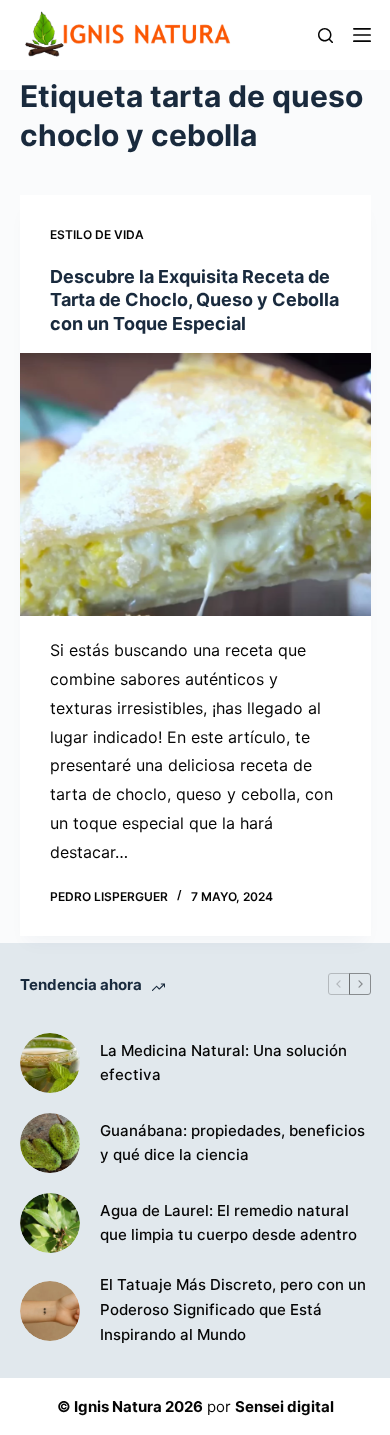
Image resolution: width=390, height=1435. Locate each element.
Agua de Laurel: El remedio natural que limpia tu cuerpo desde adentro (228, 1223)
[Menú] (362, 35)
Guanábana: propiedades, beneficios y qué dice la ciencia (232, 1143)
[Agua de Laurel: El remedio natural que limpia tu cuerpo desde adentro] (50, 1223)
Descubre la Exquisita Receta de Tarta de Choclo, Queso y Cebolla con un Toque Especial (194, 300)
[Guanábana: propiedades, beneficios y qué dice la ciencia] (50, 1143)
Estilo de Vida (97, 234)
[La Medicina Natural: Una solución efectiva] (50, 1063)
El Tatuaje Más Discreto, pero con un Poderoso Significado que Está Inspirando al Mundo (233, 1309)
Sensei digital (284, 1406)
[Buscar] (325, 35)
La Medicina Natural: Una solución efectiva (223, 1063)
